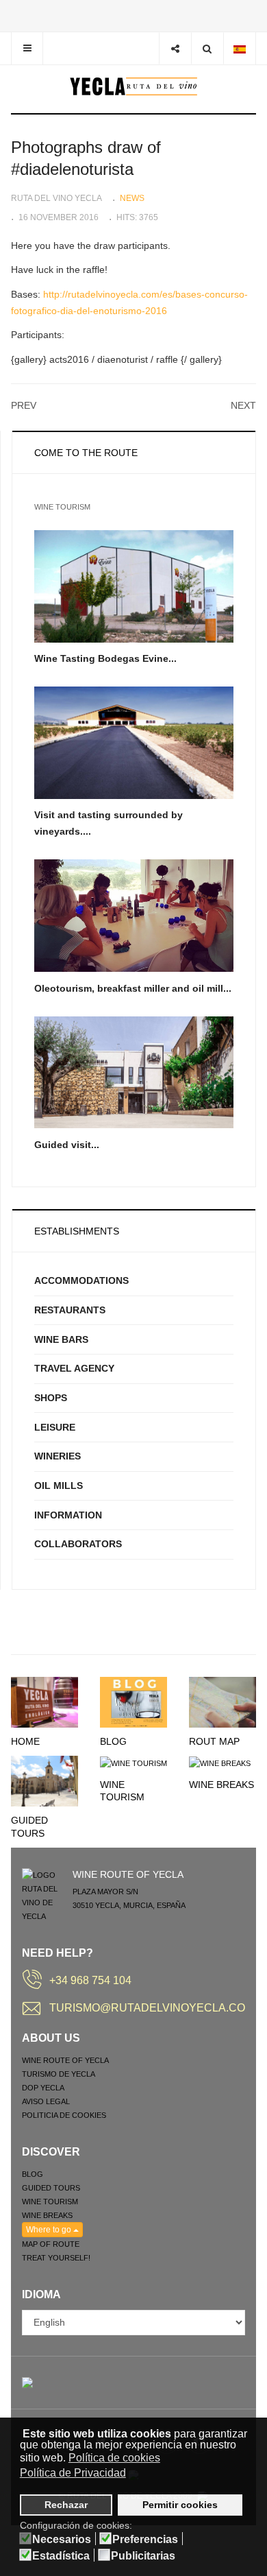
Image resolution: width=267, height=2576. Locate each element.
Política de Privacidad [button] (73, 2473)
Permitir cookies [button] (180, 2505)
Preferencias (145, 2540)
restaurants (70, 1310)
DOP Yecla (43, 2088)
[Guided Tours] (44, 1780)
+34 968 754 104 (90, 1980)
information (68, 1515)
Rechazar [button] (66, 2505)
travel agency (74, 1368)
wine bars (61, 1339)
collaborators (78, 1544)
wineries (58, 1456)
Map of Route (51, 2244)
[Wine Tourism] (133, 1763)
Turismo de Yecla (59, 2074)
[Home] (44, 1702)
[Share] (175, 48)
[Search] (207, 48)
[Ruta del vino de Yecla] (134, 86)
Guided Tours (51, 2188)
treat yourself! (56, 2258)
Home (25, 1741)
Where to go (50, 2230)
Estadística (61, 2556)
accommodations (81, 1280)
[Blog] (133, 1702)
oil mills (59, 1486)
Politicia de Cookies (64, 2115)
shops (51, 1398)
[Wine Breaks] (220, 1763)
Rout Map (214, 1741)
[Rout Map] (222, 1702)
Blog (113, 1741)
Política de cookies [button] (114, 2458)
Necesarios (62, 2540)
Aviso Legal (46, 2101)
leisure (55, 1427)
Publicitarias (143, 2556)
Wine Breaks (221, 1785)
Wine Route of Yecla (65, 2060)
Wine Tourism (50, 2202)
